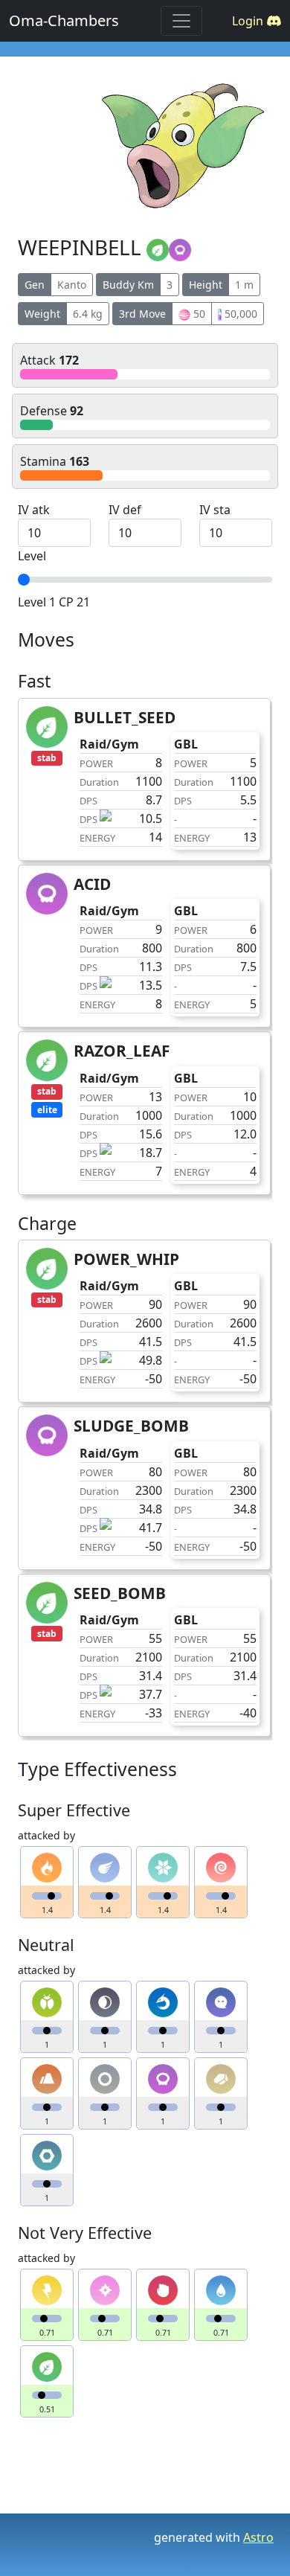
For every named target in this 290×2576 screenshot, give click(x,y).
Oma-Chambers (64, 20)
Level (32, 556)
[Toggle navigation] (181, 21)
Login (249, 21)
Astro (258, 2537)
